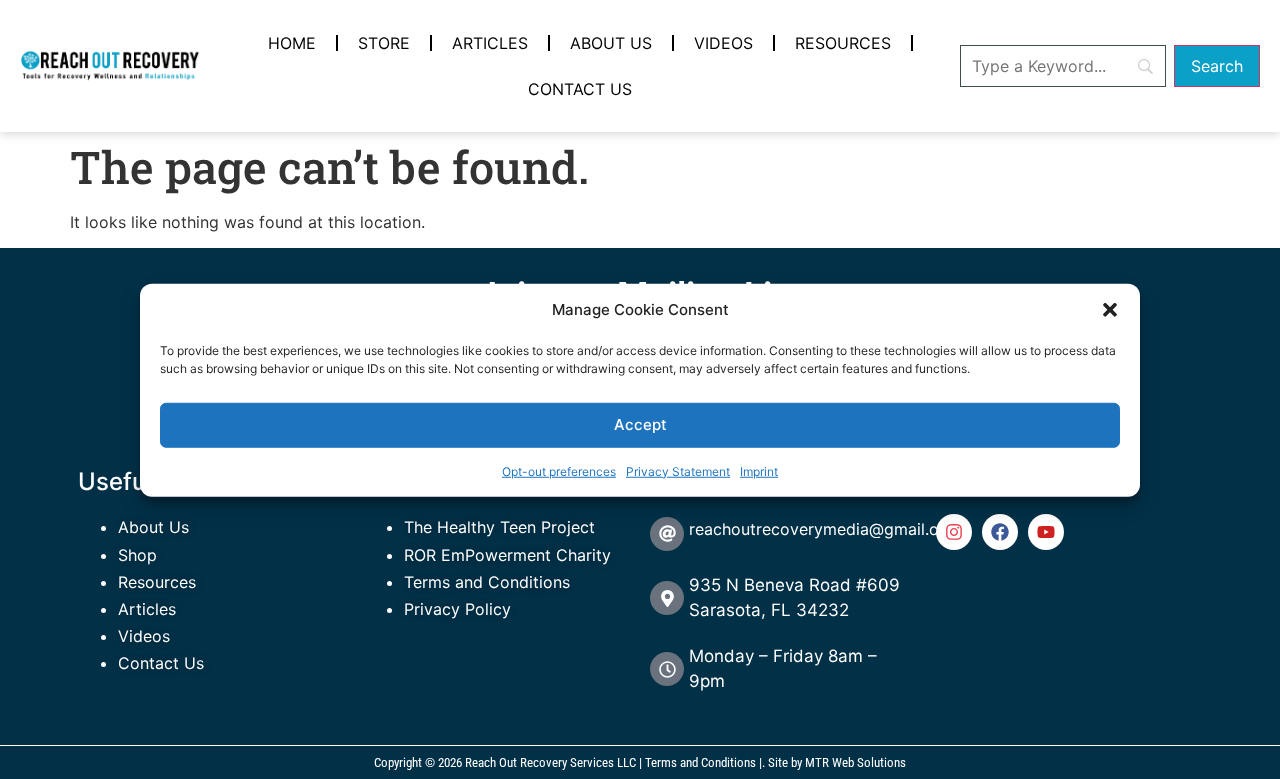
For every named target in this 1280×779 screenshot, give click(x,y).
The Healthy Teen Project (499, 527)
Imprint (759, 470)
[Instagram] (954, 532)
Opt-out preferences (559, 470)
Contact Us (580, 89)
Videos (723, 43)
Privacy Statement (678, 470)
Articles (490, 43)
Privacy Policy (457, 609)
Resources (843, 43)
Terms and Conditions (487, 582)
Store (384, 43)
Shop (137, 555)
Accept (640, 423)
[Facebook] (1000, 532)
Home (292, 43)
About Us (611, 43)
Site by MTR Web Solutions (837, 762)
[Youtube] (1046, 532)
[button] (1110, 310)
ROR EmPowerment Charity (507, 555)
